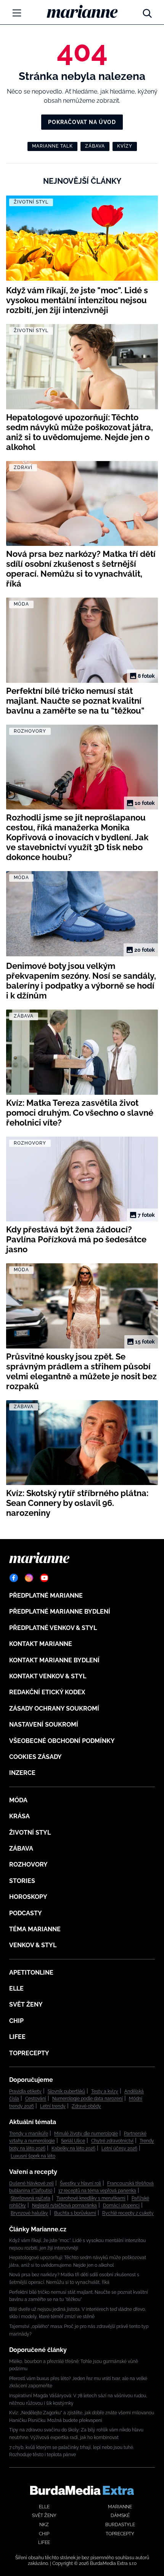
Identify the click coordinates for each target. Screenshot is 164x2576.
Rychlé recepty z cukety (128, 2213)
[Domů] (82, 11)
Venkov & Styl (33, 1945)
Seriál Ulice (73, 2141)
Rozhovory (28, 1864)
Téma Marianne (35, 1929)
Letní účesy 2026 (119, 2148)
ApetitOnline (31, 1973)
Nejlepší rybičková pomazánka (64, 2206)
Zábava (95, 146)
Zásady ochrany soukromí (54, 1709)
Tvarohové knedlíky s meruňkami (91, 2198)
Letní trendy (53, 2106)
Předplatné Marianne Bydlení (60, 1612)
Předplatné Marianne (46, 1596)
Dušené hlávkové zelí (31, 2183)
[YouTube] (44, 1578)
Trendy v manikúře (29, 2134)
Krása (19, 1816)
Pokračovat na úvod (82, 122)
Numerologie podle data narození (88, 2099)
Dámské (120, 2516)
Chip (16, 2021)
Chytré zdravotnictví (112, 2141)
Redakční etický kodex (47, 1692)
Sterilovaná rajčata (31, 2198)
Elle (16, 1988)
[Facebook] (14, 1578)
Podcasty (26, 1913)
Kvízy (125, 146)
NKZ (44, 2525)
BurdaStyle (120, 2525)
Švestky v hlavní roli (80, 2183)
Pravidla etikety (25, 2091)
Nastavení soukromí (44, 1724)
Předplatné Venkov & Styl (53, 1628)
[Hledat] (147, 11)
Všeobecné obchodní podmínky (62, 1741)
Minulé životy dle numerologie (86, 2134)
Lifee (17, 2037)
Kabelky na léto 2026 (73, 2148)
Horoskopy (28, 1897)
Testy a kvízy (105, 2091)
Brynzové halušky (29, 2213)
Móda (18, 1800)
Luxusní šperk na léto (33, 2156)
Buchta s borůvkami (75, 2213)
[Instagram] (29, 1578)
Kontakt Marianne (41, 1644)
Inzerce (22, 1773)
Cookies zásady (35, 1757)
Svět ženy (26, 2004)
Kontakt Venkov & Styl (48, 1676)
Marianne (120, 2507)
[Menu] (17, 13)
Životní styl (30, 1833)
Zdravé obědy (86, 2106)
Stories (22, 1881)
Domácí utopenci (121, 2206)
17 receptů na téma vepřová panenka (97, 2191)
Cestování (36, 2099)
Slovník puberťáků (66, 2091)
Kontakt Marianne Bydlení (54, 1660)
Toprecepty (29, 2053)
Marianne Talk (52, 146)
